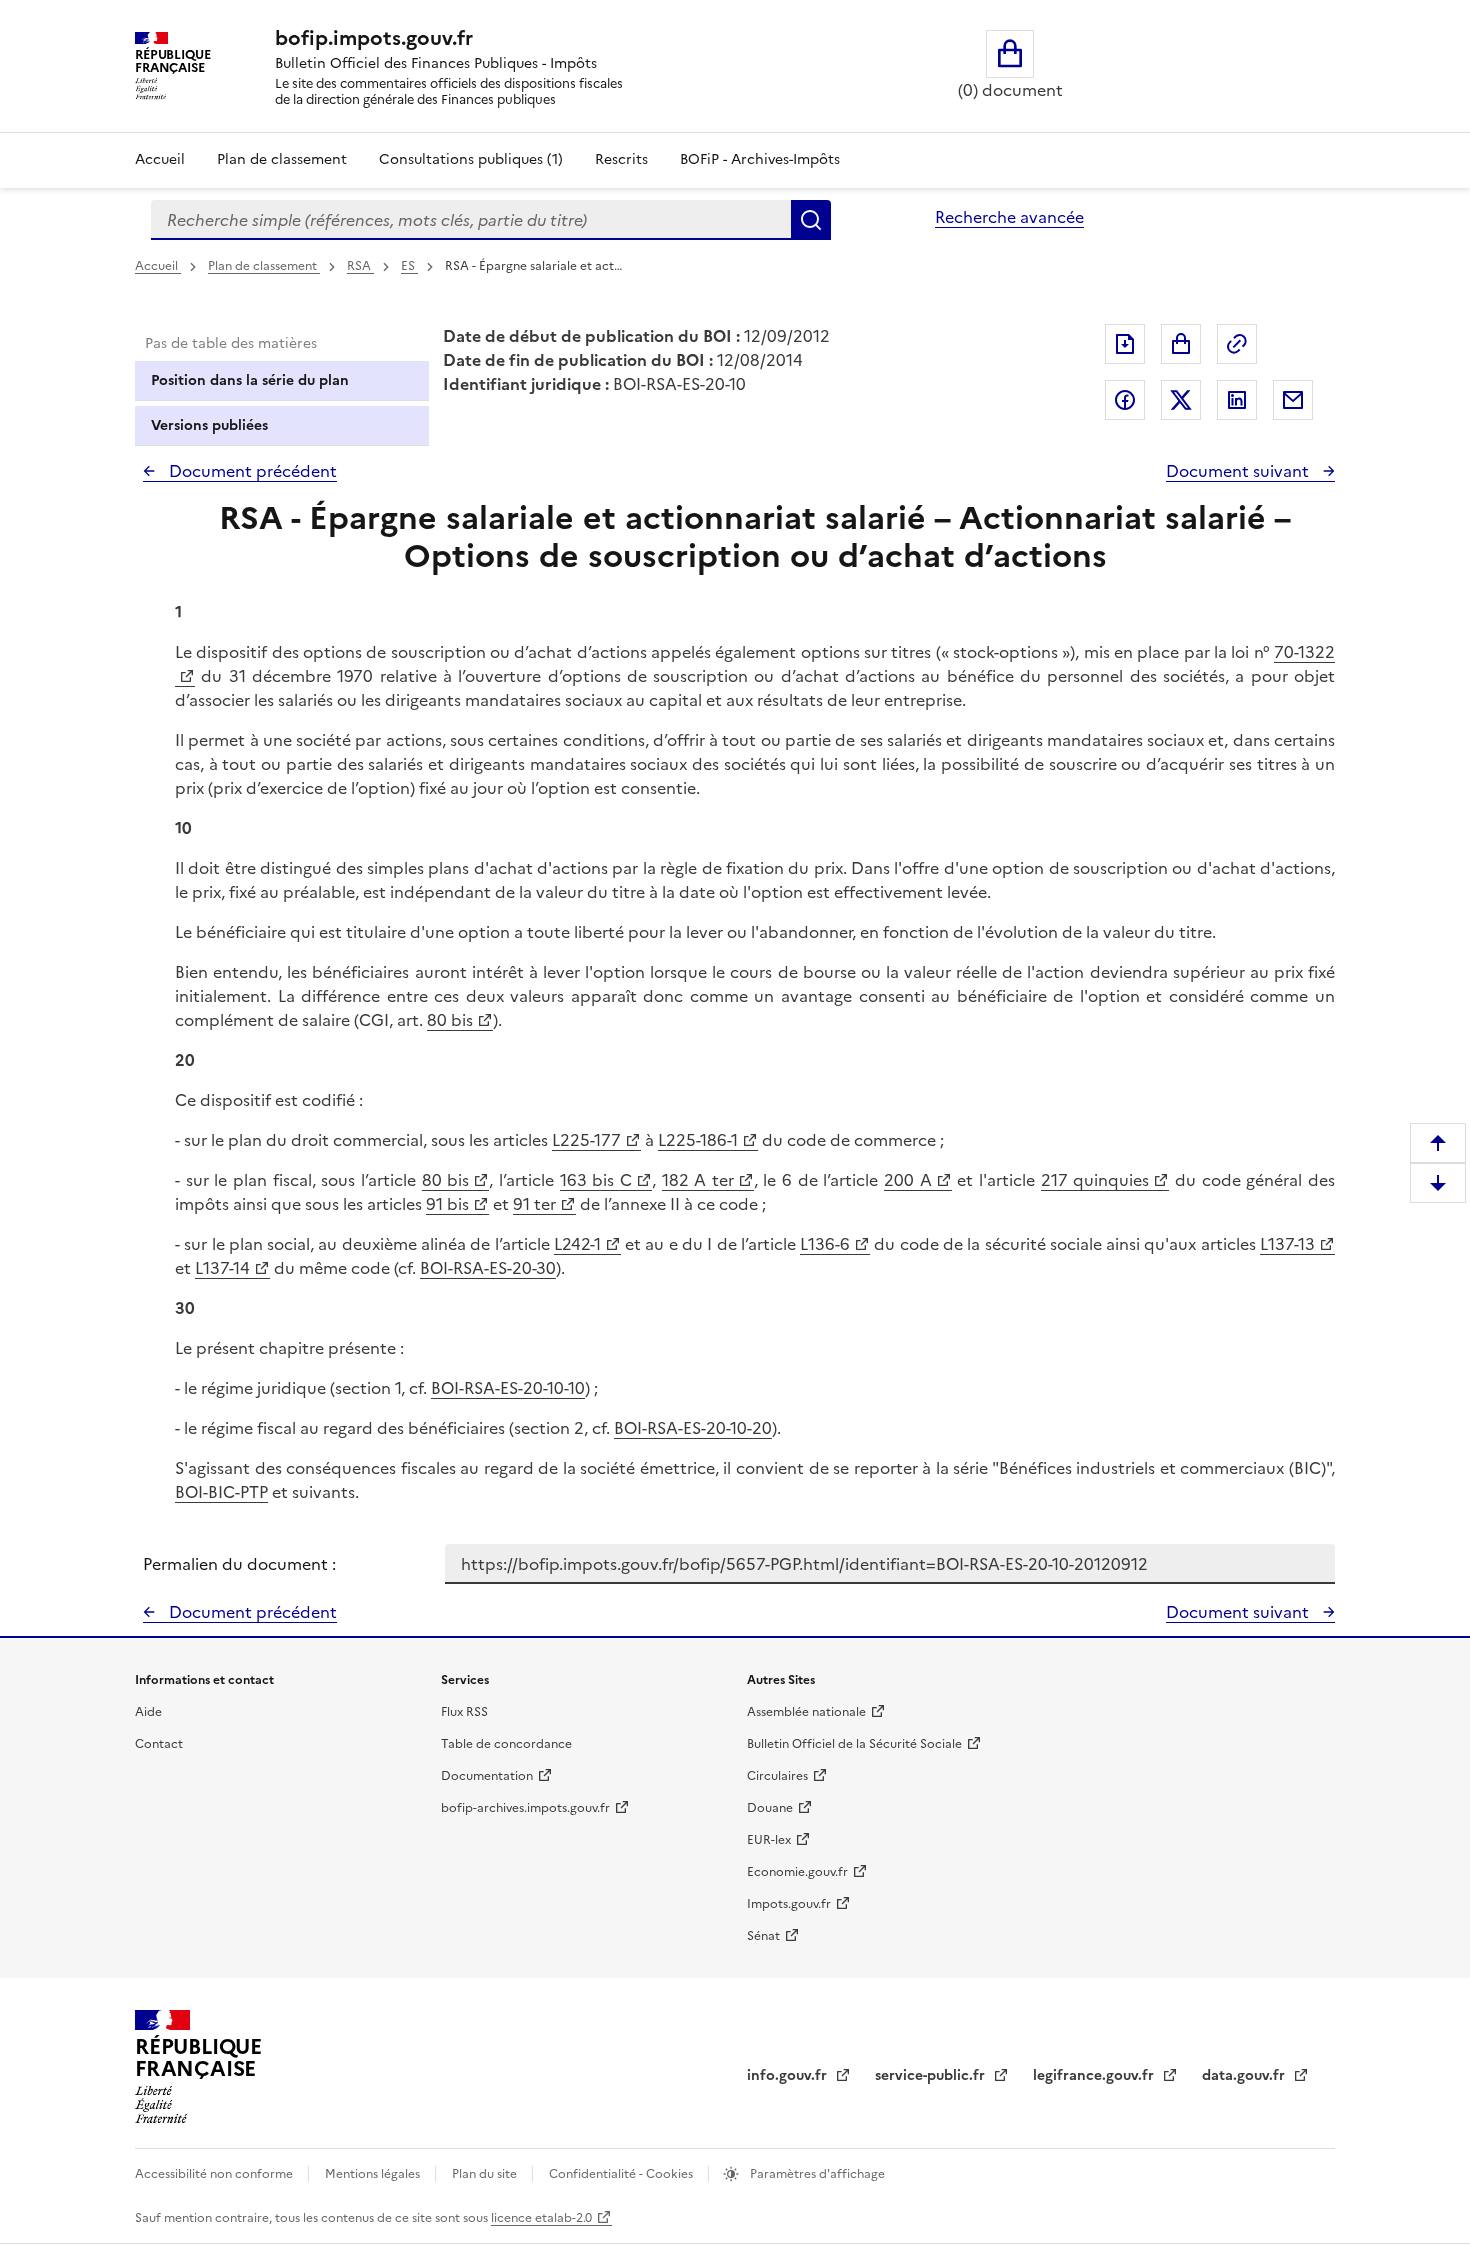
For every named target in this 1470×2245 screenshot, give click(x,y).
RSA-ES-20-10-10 (524, 1388)
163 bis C (596, 1180)
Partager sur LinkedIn (1237, 400)
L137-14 (222, 1268)
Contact (159, 1744)
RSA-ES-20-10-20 (709, 1428)
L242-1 (577, 1244)
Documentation (487, 1776)
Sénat (763, 1936)
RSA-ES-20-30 (504, 1268)
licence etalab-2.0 (541, 2218)
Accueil (160, 159)
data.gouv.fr (1245, 2075)
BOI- (436, 1268)
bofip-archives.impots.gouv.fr (525, 1808)
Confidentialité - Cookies (622, 2174)
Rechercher (811, 220)
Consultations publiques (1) (471, 159)
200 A (908, 1180)
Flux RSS (464, 1712)
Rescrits (621, 159)
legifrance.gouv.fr (1095, 2075)
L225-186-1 (698, 1140)
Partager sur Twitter (1181, 400)
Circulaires (777, 1776)
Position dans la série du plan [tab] (250, 380)
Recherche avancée (1009, 217)
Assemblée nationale (806, 1712)
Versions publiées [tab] (209, 425)
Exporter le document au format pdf (1125, 344)
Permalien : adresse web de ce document (1237, 344)
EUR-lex (769, 1840)
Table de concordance (506, 1744)
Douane (770, 1808)
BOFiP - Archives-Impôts (760, 159)
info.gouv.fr (789, 2075)
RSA (360, 266)
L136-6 (825, 1244)
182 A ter (698, 1180)
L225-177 (586, 1140)
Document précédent (251, 471)
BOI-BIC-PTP (221, 1492)
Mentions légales (374, 2174)
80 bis (450, 1020)
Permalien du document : (239, 1564)
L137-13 (1287, 1244)
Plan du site (486, 2174)
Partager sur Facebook (1125, 400)
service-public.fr (932, 2075)
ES (409, 266)
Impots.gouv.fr (789, 1904)
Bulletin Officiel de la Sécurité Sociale (854, 1744)
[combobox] (471, 220)
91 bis (447, 1204)
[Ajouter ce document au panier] (1181, 344)
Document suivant (1239, 471)
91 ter (534, 1204)
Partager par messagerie (1293, 400)
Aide (148, 1712)
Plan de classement (282, 159)
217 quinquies (1095, 1180)
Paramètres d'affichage (816, 2174)
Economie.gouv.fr (797, 1872)
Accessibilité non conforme (215, 2174)
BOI (445, 1388)
